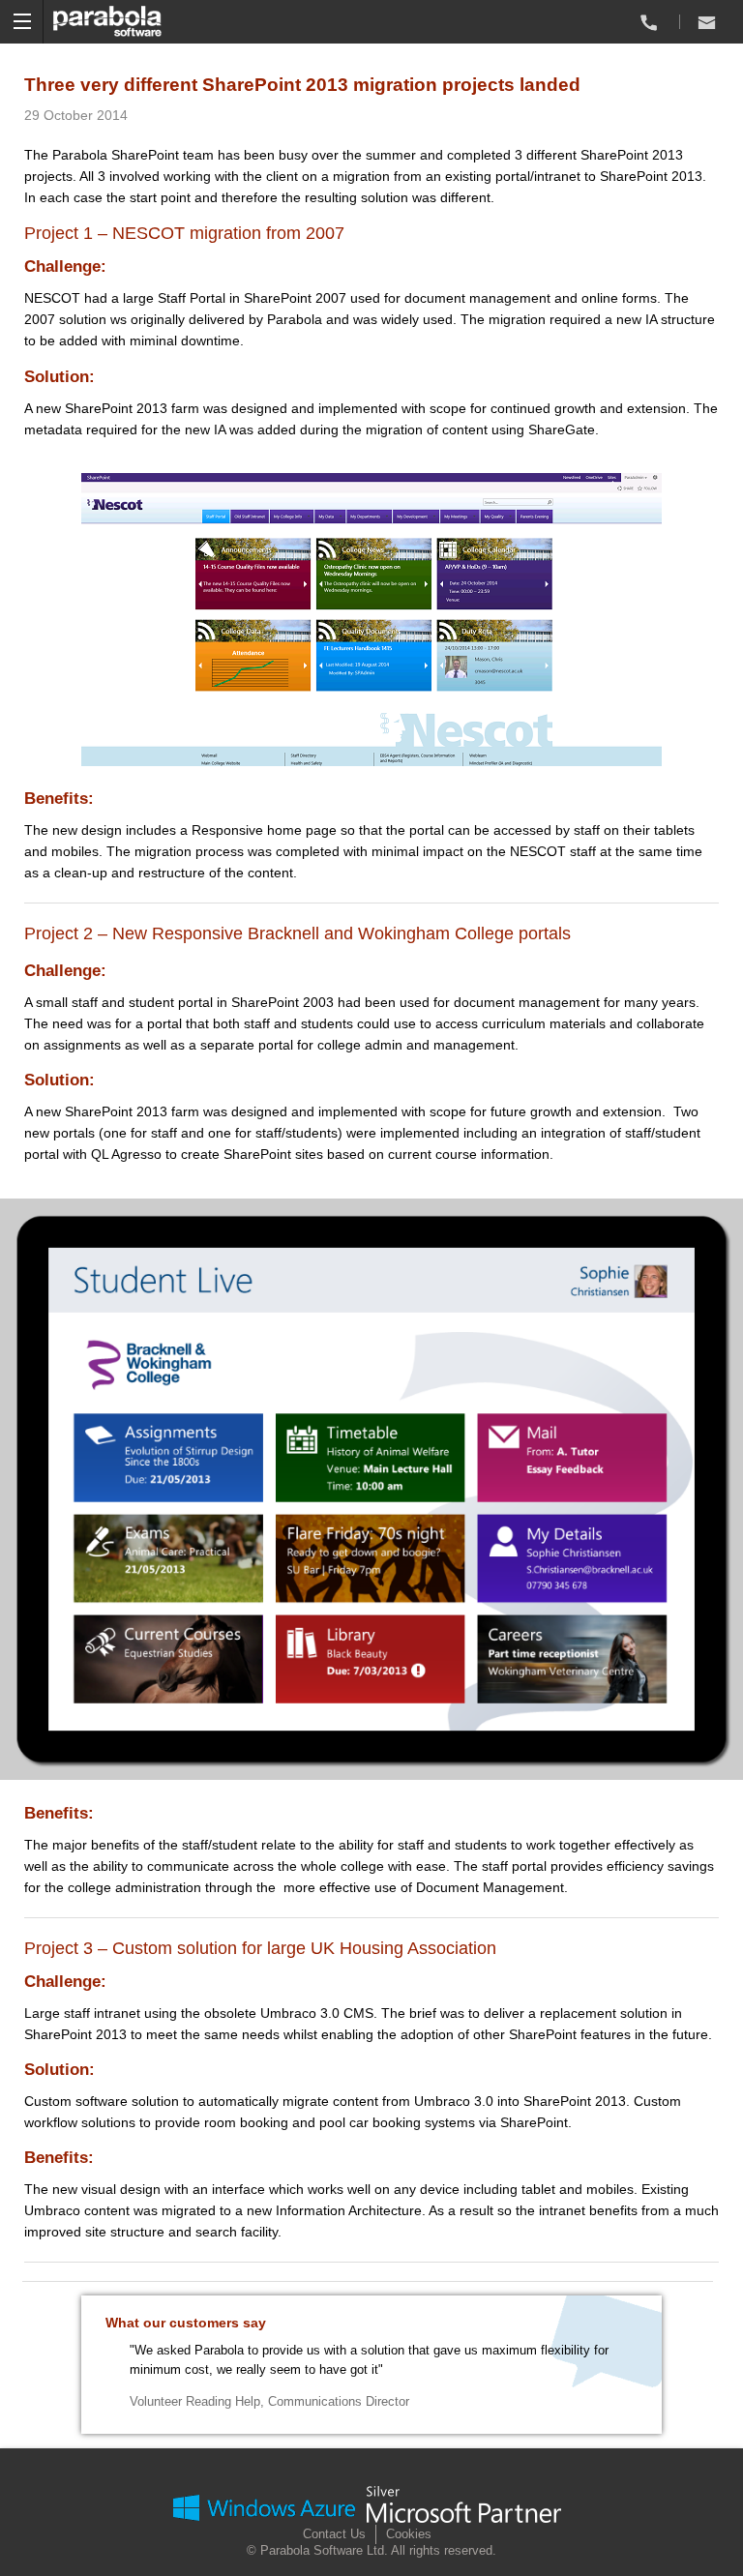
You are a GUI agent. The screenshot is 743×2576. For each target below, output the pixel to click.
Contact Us (334, 2534)
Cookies (409, 2534)
